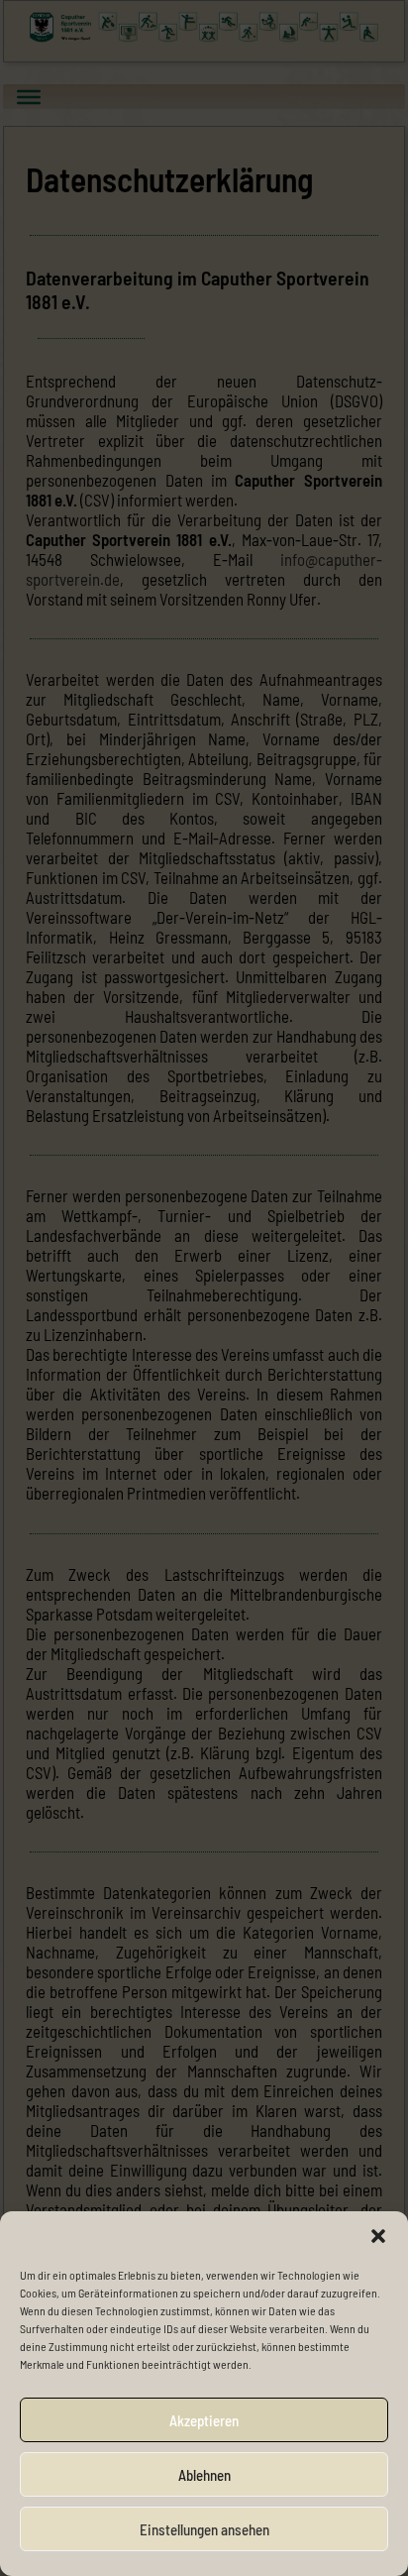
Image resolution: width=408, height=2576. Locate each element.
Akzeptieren (204, 2420)
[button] (378, 2236)
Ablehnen (204, 2475)
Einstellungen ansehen (204, 2529)
